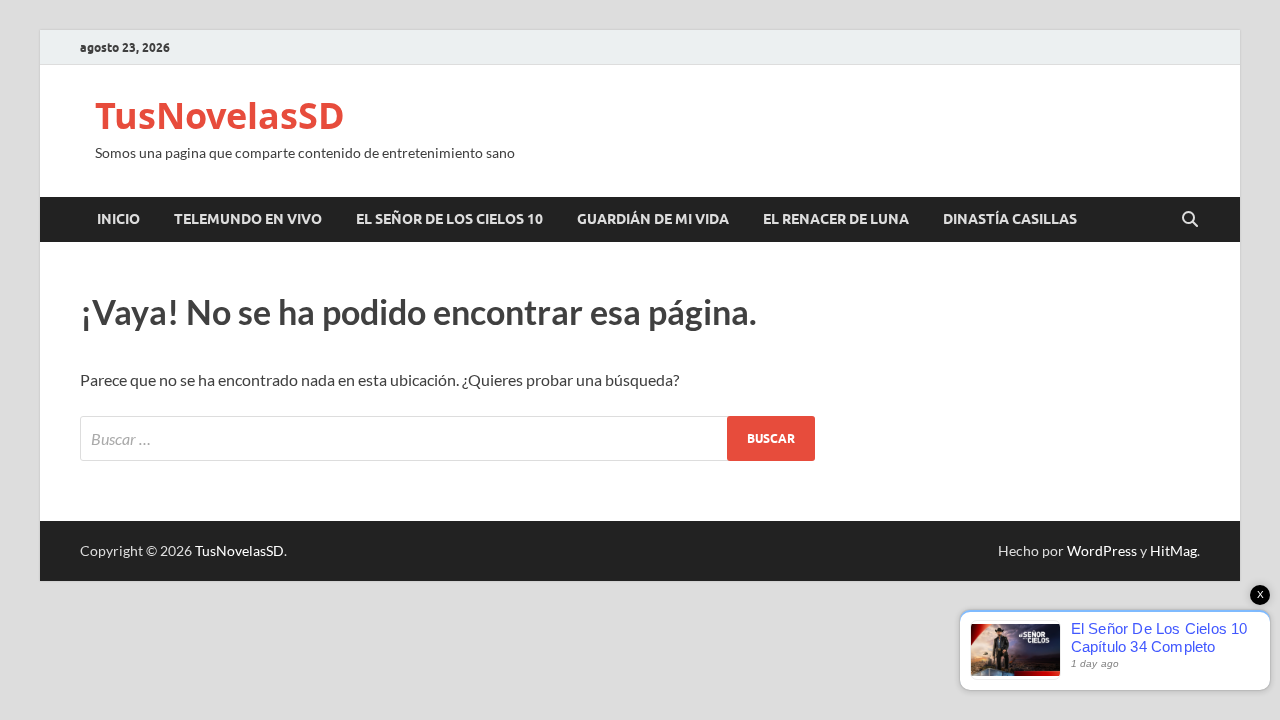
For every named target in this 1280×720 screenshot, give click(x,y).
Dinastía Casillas (1010, 219)
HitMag (1173, 550)
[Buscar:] (447, 438)
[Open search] (1190, 220)
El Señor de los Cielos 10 (449, 219)
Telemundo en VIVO (248, 219)
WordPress (1102, 550)
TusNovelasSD (220, 115)
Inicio (118, 219)
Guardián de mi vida (653, 219)
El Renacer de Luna (836, 219)
